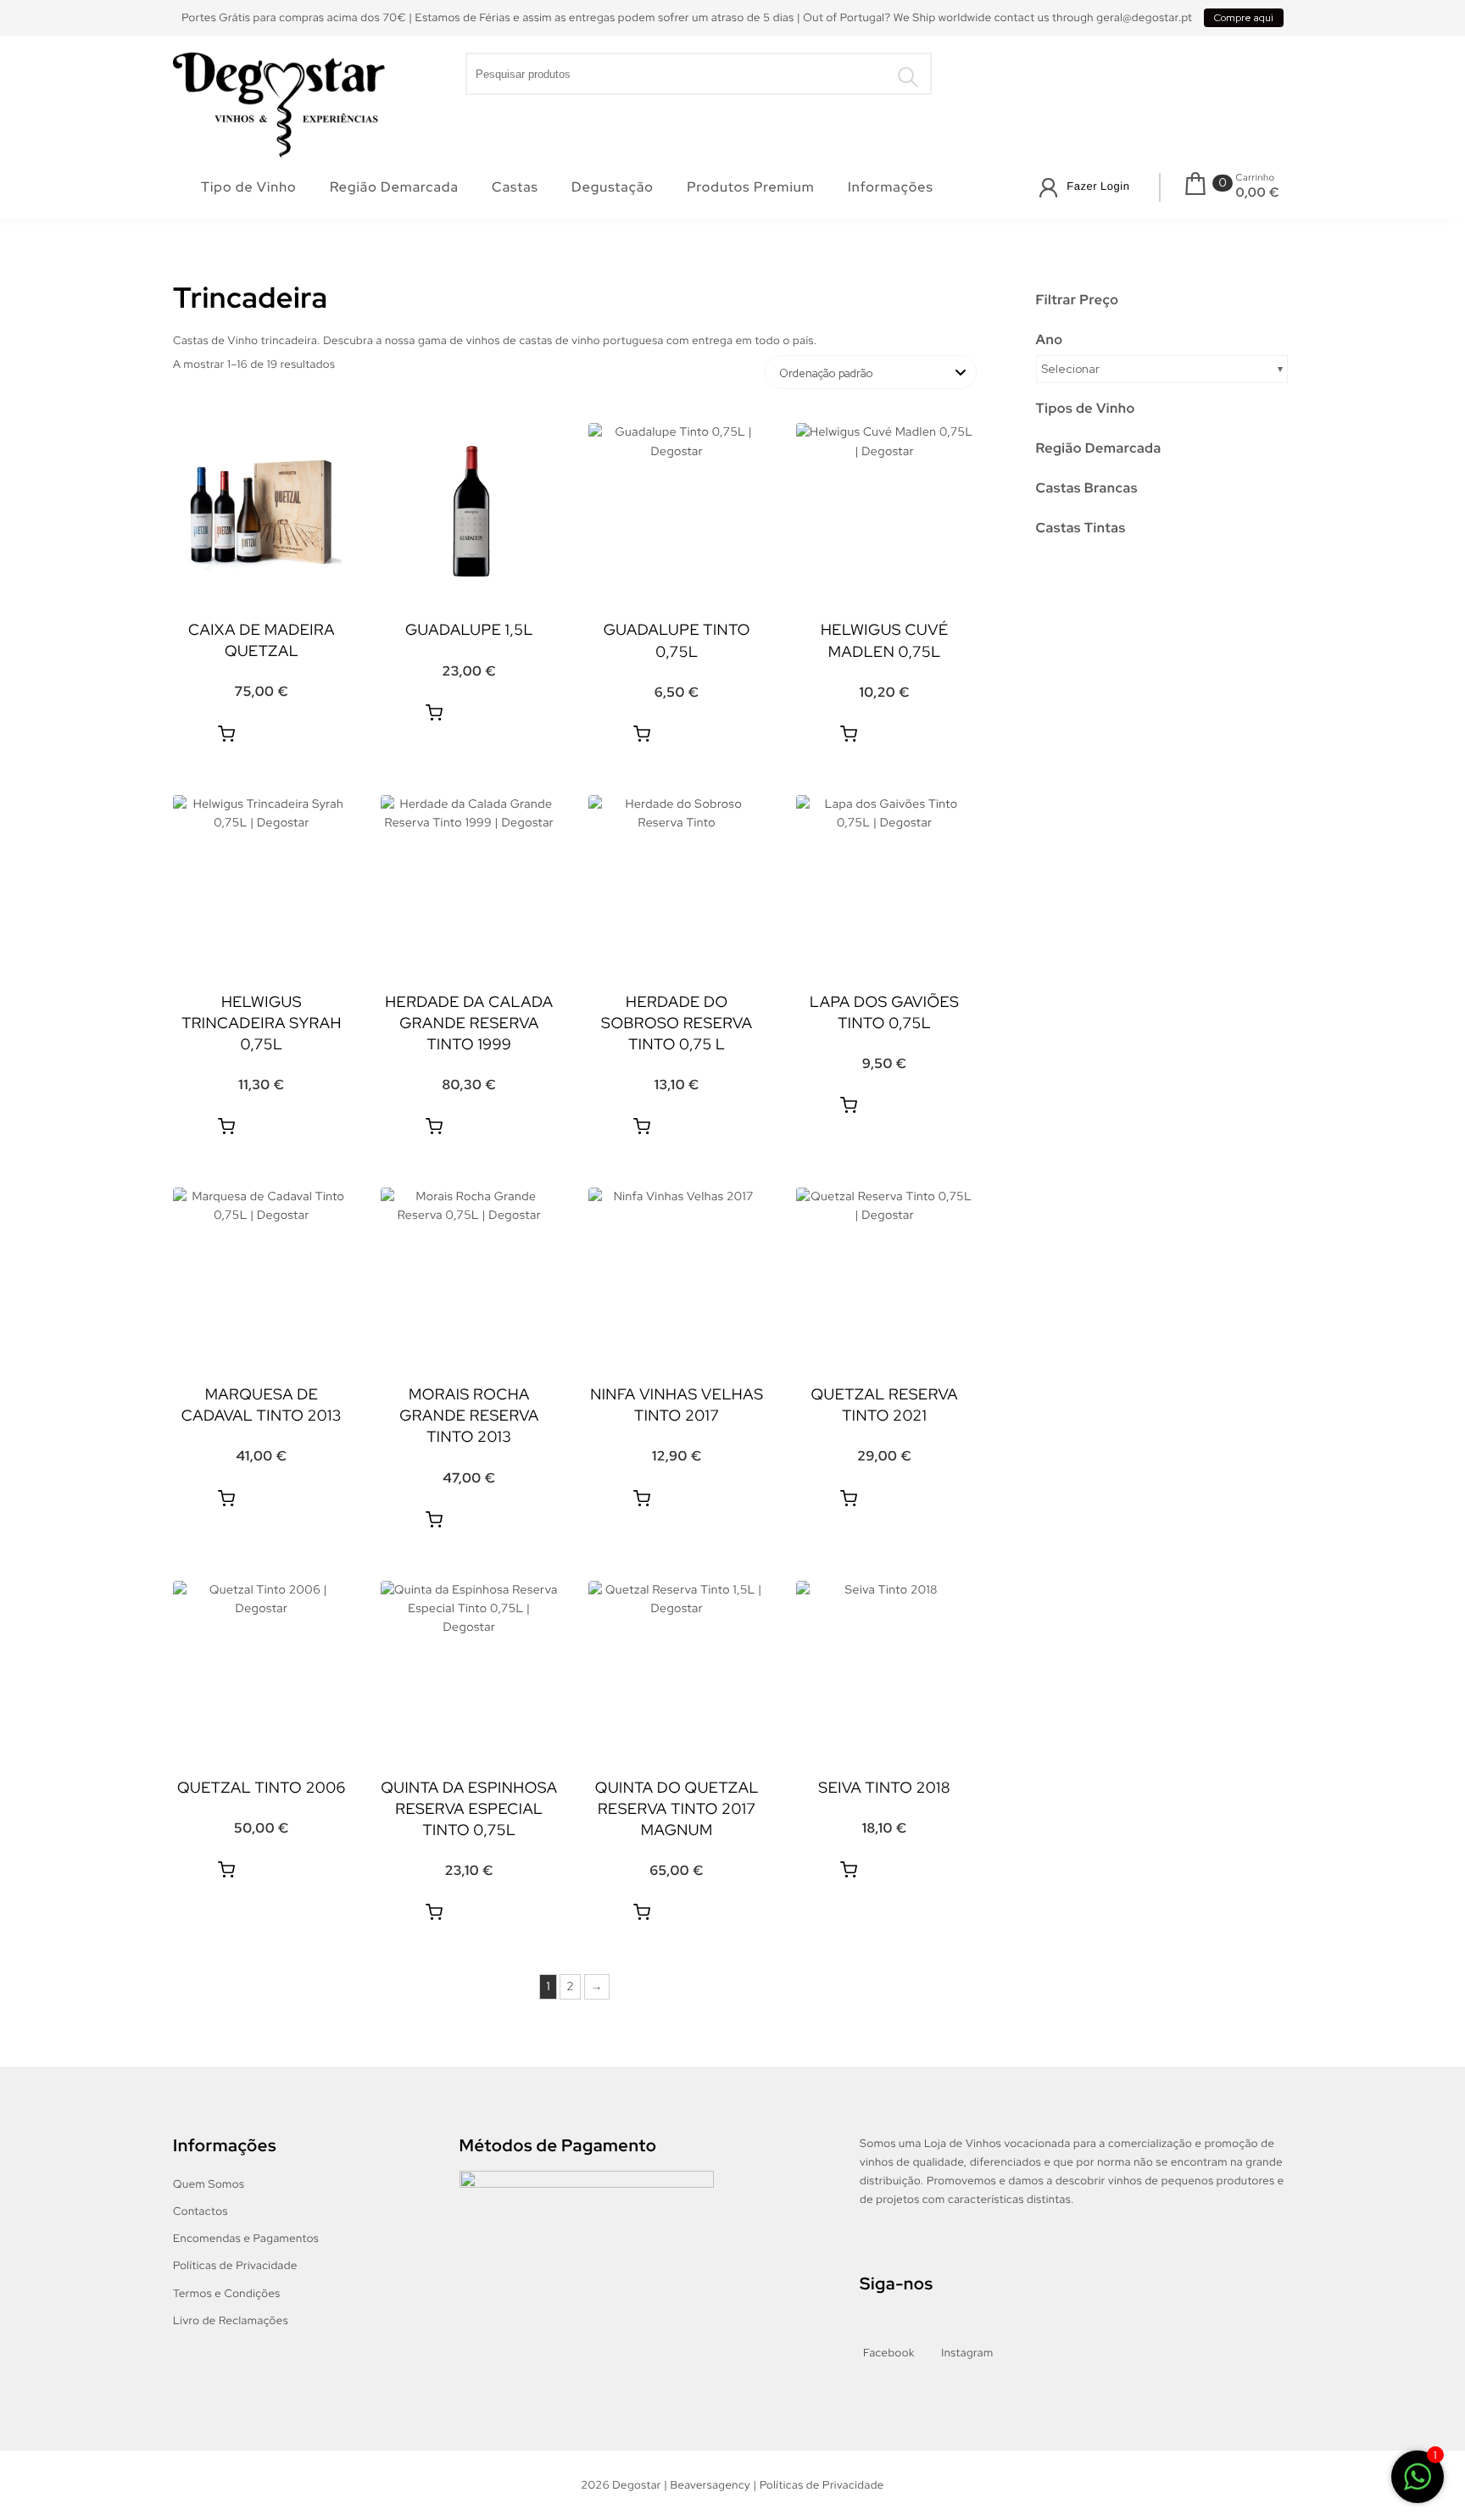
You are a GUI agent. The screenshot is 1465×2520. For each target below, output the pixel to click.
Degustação (613, 187)
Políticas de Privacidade (235, 2265)
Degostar (637, 2485)
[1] (1418, 2480)
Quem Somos (209, 2184)
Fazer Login (1098, 186)
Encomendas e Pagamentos (246, 2238)
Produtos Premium (750, 187)
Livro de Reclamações (231, 2320)
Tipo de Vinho (249, 187)
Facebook (889, 2353)
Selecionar (1070, 369)
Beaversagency (711, 2485)
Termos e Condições (227, 2293)
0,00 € (1258, 192)
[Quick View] (288, 734)
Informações (891, 187)
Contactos (201, 2211)
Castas (515, 187)
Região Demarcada (394, 187)
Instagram (967, 2353)
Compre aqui (1244, 18)
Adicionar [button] (226, 734)
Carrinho (1256, 178)
